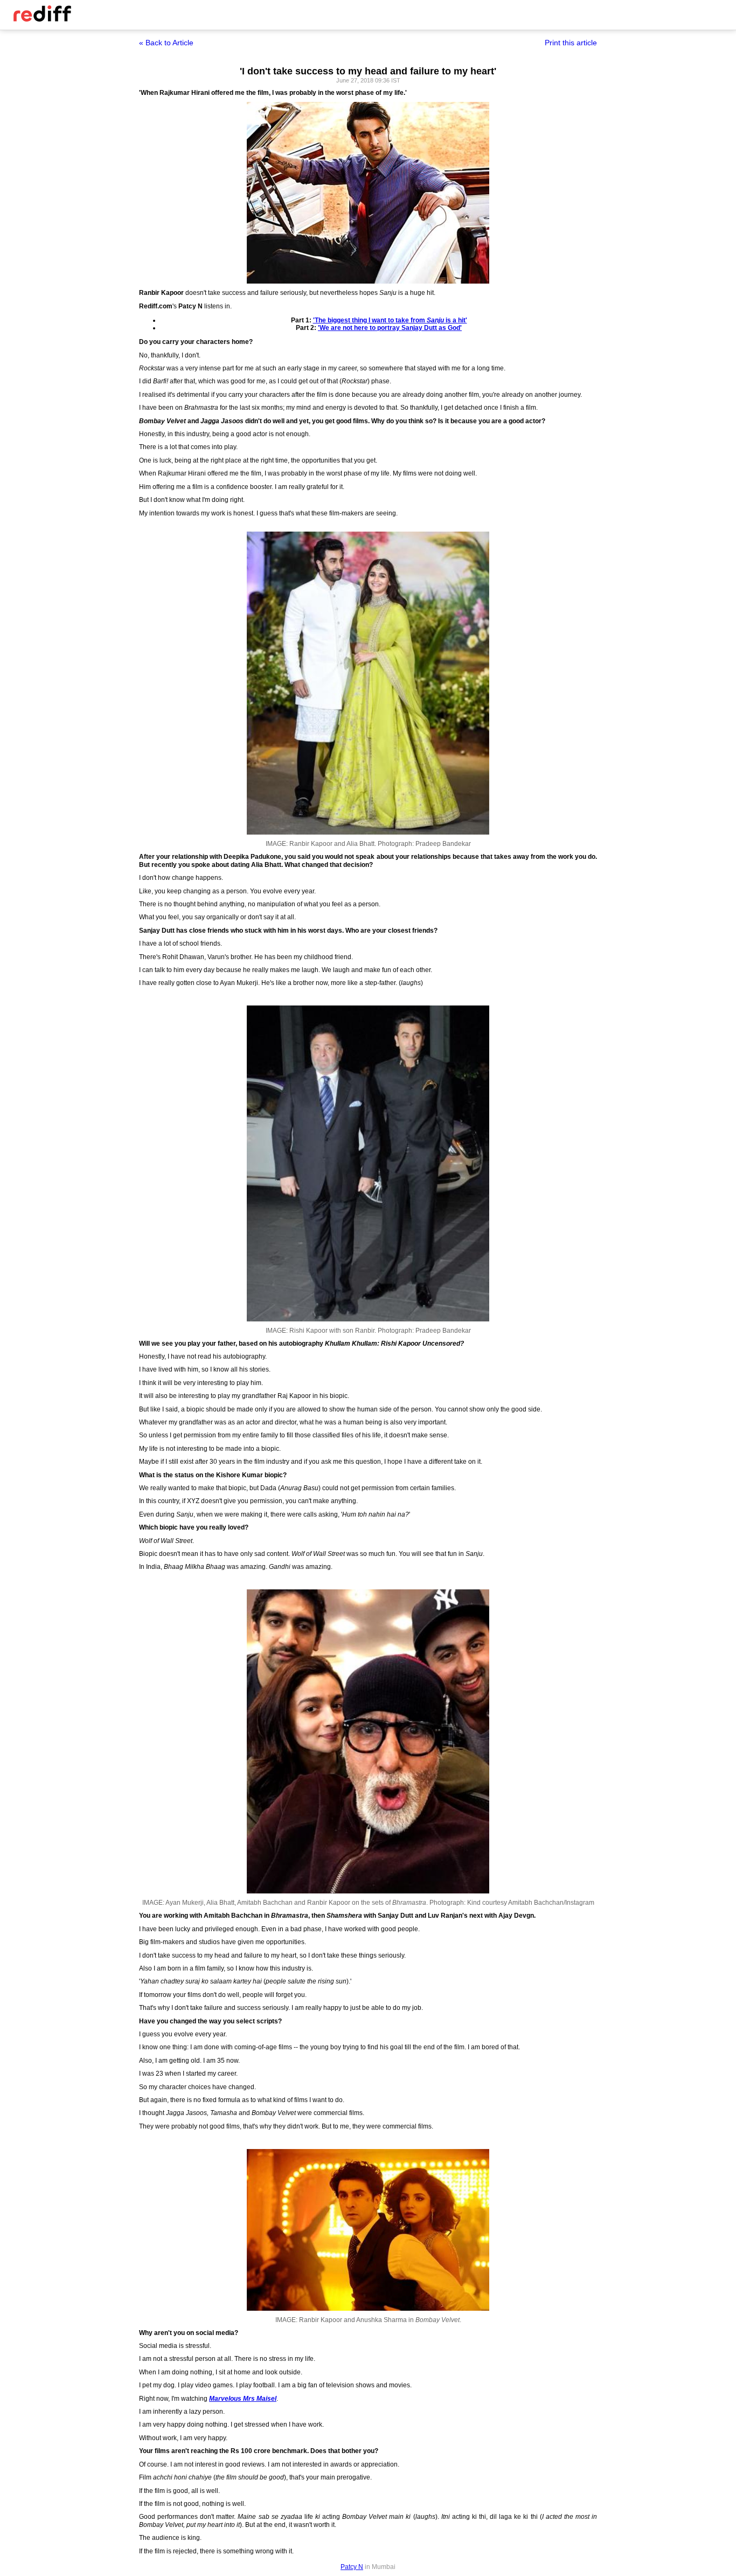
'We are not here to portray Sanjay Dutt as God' (390, 328)
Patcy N (352, 2567)
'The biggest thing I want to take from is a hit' (390, 320)
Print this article (571, 43)
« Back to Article (166, 43)
